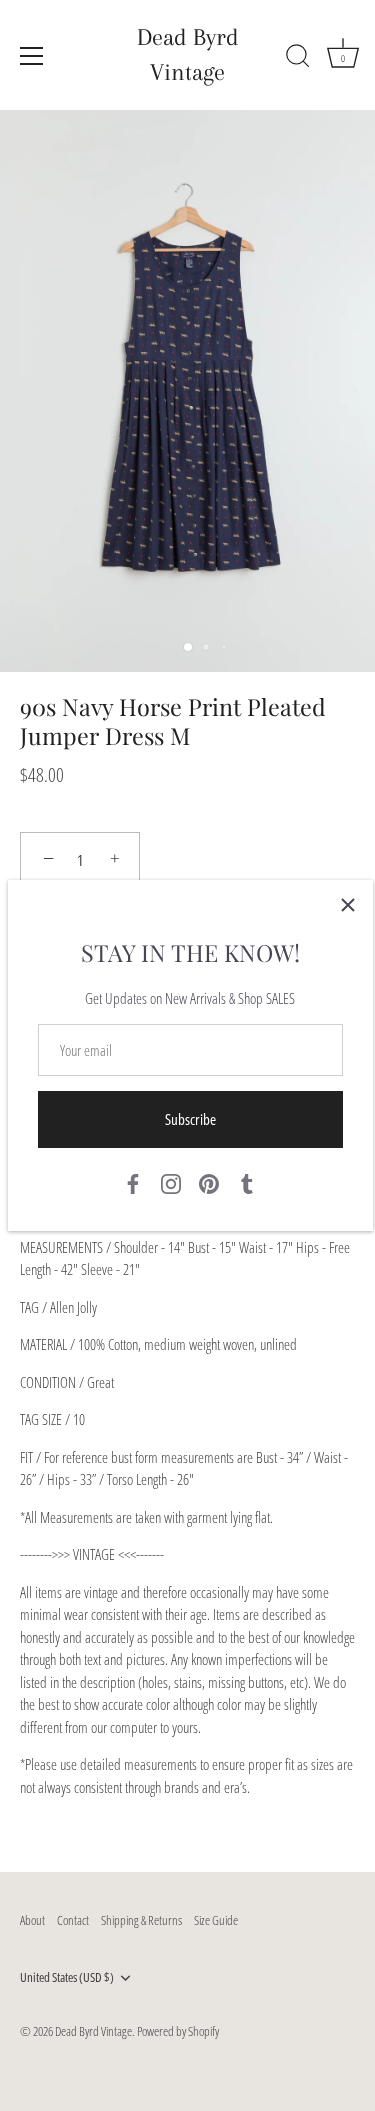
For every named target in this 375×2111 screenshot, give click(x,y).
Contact (73, 1920)
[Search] (298, 59)
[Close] (348, 905)
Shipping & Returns (141, 1920)
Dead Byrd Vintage (188, 54)
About (32, 1920)
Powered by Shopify (178, 2031)
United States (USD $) (67, 1978)
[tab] (187, 1498)
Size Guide (216, 1920)
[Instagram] (171, 1182)
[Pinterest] (209, 1182)
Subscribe (190, 1119)
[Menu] (32, 56)
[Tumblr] (247, 1182)
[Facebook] (133, 1182)
